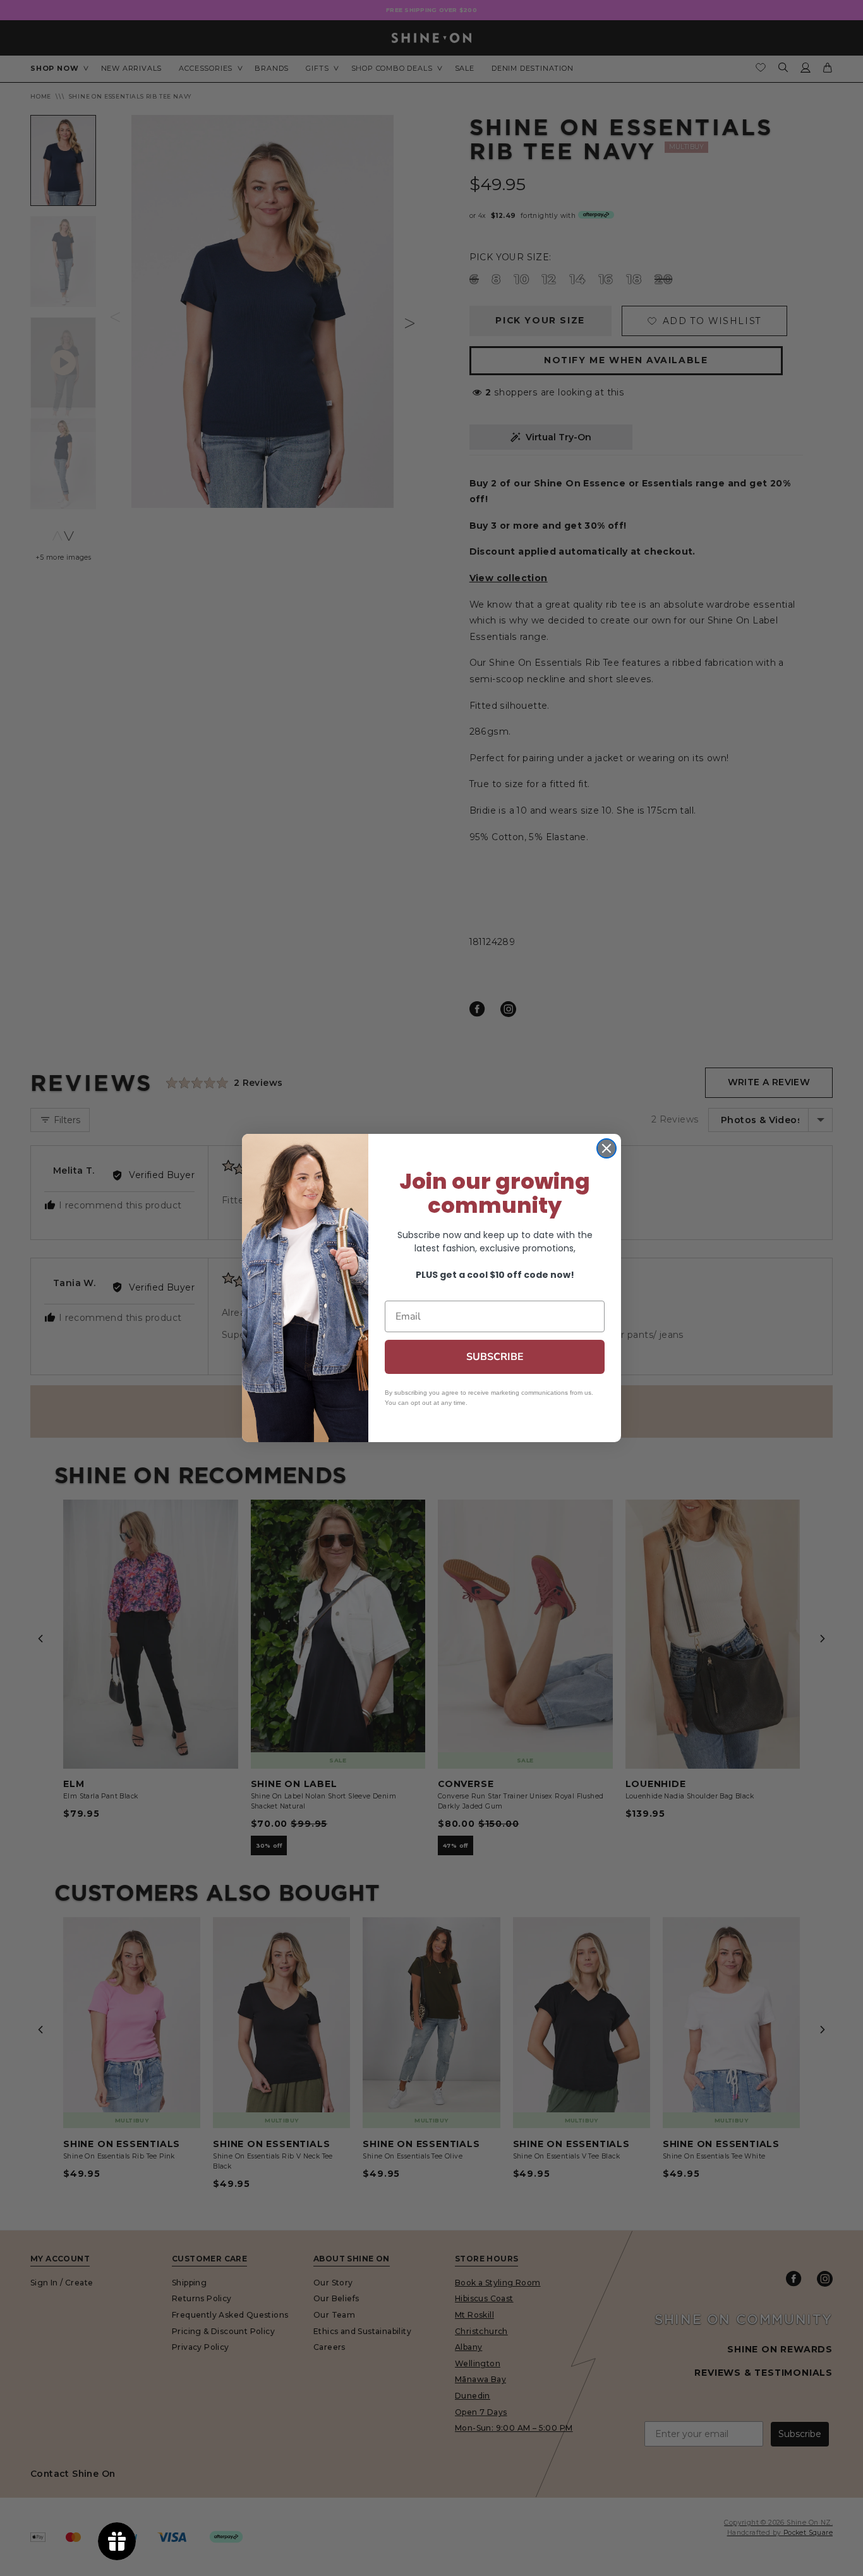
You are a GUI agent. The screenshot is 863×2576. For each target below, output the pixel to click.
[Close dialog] (607, 1148)
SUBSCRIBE (495, 1357)
